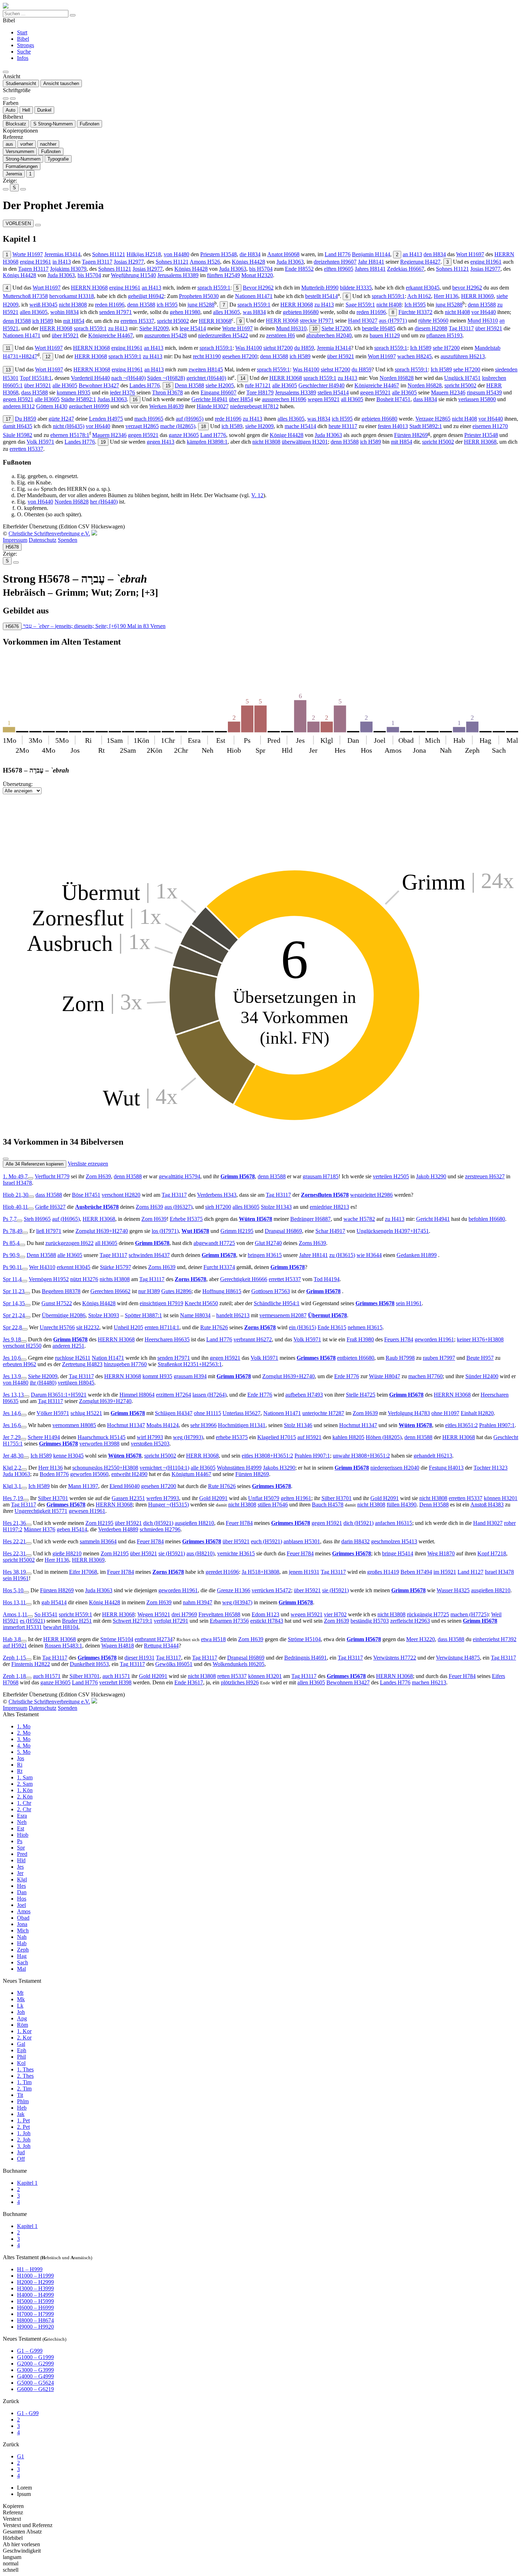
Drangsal (283, 1231)
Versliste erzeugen (88, 1164)
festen (393, 426)
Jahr (371, 262)
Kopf (492, 1553)
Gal (21, 2044)
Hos (22, 1899)
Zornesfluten (325, 1195)
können (501, 1498)
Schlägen (174, 1413)
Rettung (161, 1646)
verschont (121, 1195)
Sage (360, 305)
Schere (44, 1437)
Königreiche (111, 335)
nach (128, 378)
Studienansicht (21, 83)
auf (190, 419)
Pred (22, 1854)
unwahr (361, 1456)
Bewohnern (348, 1682)
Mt (20, 1993)
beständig (370, 1621)
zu (324, 305)
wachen (414, 356)
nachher (48, 144)
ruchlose (73, 1358)
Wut (195, 1231)
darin (355, 1541)
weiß (43, 305)
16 (135, 400)
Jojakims (68, 269)
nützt (84, 1279)
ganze (184, 435)
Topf (36, 378)
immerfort (22, 1627)
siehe (220, 385)
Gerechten (110, 1291)
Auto (10, 110)
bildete (356, 288)
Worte (28, 254)
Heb (22, 2108)
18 (203, 426)
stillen (273, 1505)
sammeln (98, 1541)
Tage (113, 1255)
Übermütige (64, 1315)
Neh (22, 1822)
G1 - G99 (28, 2413)
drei (184, 1614)
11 (8, 348)
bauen (385, 335)
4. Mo (24, 1746)
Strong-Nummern (53, 124)
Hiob (23, 1835)
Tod (327, 1279)
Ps (20, 1841)
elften (339, 269)
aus (9, 144)
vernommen (74, 1425)
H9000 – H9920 (35, 2327)
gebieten (301, 312)
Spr (21, 1848)
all (352, 399)
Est (21, 1828)
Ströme (117, 1639)
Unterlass (242, 1413)
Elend (125, 1486)
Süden (166, 378)
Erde (347, 1376)
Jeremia (14, 174)
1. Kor (24, 2031)
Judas (112, 399)
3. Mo (24, 1739)
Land (338, 254)
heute (343, 426)
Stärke (116, 1267)
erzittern (173, 1395)
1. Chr (24, 1803)
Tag (461, 328)
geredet (222, 1572)
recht (207, 356)
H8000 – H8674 (35, 2320)
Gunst (57, 1303)
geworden (434, 1339)
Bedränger (310, 1219)
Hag (22, 1956)
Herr (446, 296)
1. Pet (23, 2120)
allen (34, 312)
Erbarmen (229, 1621)
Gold (213, 1498)
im (445, 1572)
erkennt (74, 1267)
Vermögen (49, 1279)
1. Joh (24, 2133)
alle (65, 385)
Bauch (328, 1505)
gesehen (240, 356)
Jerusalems (178, 275)
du (304, 348)
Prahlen (497, 1425)
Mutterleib (320, 288)
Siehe (154, 328)
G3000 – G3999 (35, 2370)
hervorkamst (72, 296)
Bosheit (393, 399)
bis (261, 269)
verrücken (271, 1590)
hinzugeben (125, 1364)
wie (369, 1255)
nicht (73, 305)
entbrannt (154, 1639)
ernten (162, 1327)
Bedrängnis (306, 1658)
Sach (23, 1962)
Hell (26, 110)
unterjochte (323, 1413)
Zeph (23, 1950)
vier (335, 1614)
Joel (21, 1905)
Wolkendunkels (239, 1664)
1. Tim (24, 2082)
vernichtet (164, 1468)
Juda (290, 262)
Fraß (360, 1339)
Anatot (283, 254)
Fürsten (411, 435)
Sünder (482, 1376)
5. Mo (24, 1752)
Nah (22, 1937)
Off (21, 2159)
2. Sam (25, 1784)
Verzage (433, 419)
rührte (433, 321)
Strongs (26, 45)
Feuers (399, 1339)
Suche (24, 52)
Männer (40, 1529)
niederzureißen (223, 335)
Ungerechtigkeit (41, 1511)
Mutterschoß (25, 296)
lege (193, 328)
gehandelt (433, 1456)
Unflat (264, 1498)
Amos (24, 1911)
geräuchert (89, 406)
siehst (278, 348)
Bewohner (99, 385)
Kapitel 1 (27, 2183)
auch (47, 1676)
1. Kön (25, 1790)
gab (54, 1602)
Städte (79, 399)
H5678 (12, 547)
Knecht (201, 1303)
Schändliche (277, 1303)
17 (8, 419)
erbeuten (19, 1364)
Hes (21, 1886)
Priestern (219, 254)
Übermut (327, 1315)
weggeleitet (371, 1195)
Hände (213, 406)
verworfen (99, 1444)
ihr (43, 1383)
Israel (17, 1183)
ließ (49, 1231)
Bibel (23, 39)
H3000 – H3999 (35, 2288)
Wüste (385, 1376)
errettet (285, 1279)
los (165, 1231)
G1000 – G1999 (35, 2357)
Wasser (453, 1590)
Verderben (118, 1529)
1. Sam (25, 1777)
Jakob (431, 1176)
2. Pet (23, 2127)
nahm (198, 1602)
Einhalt (477, 1413)
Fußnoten (89, 124)
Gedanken (417, 1255)
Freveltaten (219, 1614)
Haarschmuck (102, 1437)
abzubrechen (329, 335)
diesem (431, 328)
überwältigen (305, 442)
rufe (258, 385)
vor (484, 312)
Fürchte (415, 312)
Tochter (491, 1468)
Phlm (23, 2101)
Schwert (133, 1621)
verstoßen (150, 1444)
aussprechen (284, 399)
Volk (40, 442)
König (105, 1602)
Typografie (58, 159)
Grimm (238, 1176)
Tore (260, 392)
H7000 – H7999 (35, 2314)
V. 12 (257, 495)
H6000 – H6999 (35, 2308)
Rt (20, 1771)
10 (315, 329)
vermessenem (283, 1315)
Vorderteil (90, 378)
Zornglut (102, 1231)
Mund (483, 321)
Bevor (258, 288)
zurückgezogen (69, 1243)
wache (359, 1219)
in (62, 262)
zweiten (206, 369)
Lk (20, 2006)
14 (243, 378)
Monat (257, 275)
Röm (23, 2025)
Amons (205, 262)
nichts (115, 1279)
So (46, 1614)
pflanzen (444, 335)
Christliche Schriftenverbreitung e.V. (49, 534)
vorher (27, 144)
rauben (439, 1358)
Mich (23, 1930)
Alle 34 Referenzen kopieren (35, 1164)
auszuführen (463, 356)
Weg (441, 1553)
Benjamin (371, 254)
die (250, 254)
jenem (304, 1572)
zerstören (281, 335)
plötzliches (240, 1682)
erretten (137, 321)
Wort (470, 254)
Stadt (426, 426)
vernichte (236, 1553)
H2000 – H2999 (35, 2282)
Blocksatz (16, 124)
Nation (108, 1358)
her (104, 502)
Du (26, 419)
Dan (22, 1892)
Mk (21, 1999)
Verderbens (217, 1195)
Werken (166, 406)
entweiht (129, 1474)
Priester (481, 435)
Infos (23, 58)
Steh (37, 1219)
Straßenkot (190, 1364)
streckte (317, 321)
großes (383, 1572)
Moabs (163, 1425)
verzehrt (115, 1682)
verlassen (477, 399)
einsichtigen (161, 1303)
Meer (421, 1639)
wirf (150, 1437)
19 (103, 442)
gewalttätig (180, 1176)
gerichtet (206, 378)
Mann (83, 1486)
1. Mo (24, 1726)
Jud (21, 2152)
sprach (214, 288)
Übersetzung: (18, 784)
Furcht (219, 1267)
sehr (203, 1425)
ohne (208, 1413)
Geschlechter (321, 385)
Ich (415, 305)
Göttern (52, 406)
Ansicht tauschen (61, 83)
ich (167, 305)
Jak (21, 2114)
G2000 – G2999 (35, 2364)
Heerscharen (167, 1339)
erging (35, 262)
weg (188, 1437)
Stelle (361, 1395)
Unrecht (57, 1327)
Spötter (143, 1315)
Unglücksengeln (393, 1231)
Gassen (128, 1498)
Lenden (106, 419)
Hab (22, 1943)
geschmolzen (394, 1541)
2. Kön (25, 1797)
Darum (59, 1395)
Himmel (137, 1395)
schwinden (149, 1255)
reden (110, 305)
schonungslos (105, 1468)
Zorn (98, 1176)
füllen (402, 1505)
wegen (324, 399)
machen (425, 1376)
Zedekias (406, 269)
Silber (53, 1498)
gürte (61, 419)
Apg (22, 2018)
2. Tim (24, 2089)
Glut (268, 1243)
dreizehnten (335, 262)
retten (232, 1676)
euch (267, 1541)
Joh (21, 2012)
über (489, 328)
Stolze (276, 1207)
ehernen (70, 435)
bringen (265, 1255)
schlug (86, 1413)
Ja (260, 1572)
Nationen (254, 296)
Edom (265, 1614)
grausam (321, 1176)
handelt (233, 1315)
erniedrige (329, 1207)
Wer (42, 1267)
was (254, 312)
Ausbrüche (97, 1207)
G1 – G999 (30, 2351)
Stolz (298, 1425)
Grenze (234, 1590)
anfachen (394, 1523)
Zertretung (82, 1364)
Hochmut (126, 1425)
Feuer (239, 1523)
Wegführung (133, 275)
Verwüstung (458, 1658)
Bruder (77, 1621)
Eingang (219, 392)
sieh (218, 1207)
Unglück (462, 378)
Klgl (22, 1879)
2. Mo (24, 1733)
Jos (21, 1758)
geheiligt (146, 296)
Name (195, 1315)
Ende (299, 269)
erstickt (267, 1621)
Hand (363, 321)
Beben (416, 1572)
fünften (223, 275)
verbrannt (253, 1339)
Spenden (68, 540)
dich (158, 1523)
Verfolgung (409, 1413)
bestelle (379, 328)
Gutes (176, 1291)
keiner (480, 1339)
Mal (21, 1969)
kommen (74, 392)
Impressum (15, 540)
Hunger (169, 1505)
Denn (189, 385)
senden (116, 312)
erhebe (232, 1437)
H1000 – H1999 (35, 2276)
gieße (67, 1553)
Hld (21, 1860)
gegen (375, 392)
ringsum (484, 392)
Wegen (154, 1614)
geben (72, 1529)
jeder (122, 392)
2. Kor (24, 2038)
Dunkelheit (89, 1664)
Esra (22, 1816)
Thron (167, 392)
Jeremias (62, 254)
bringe (398, 1553)
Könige (287, 435)
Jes (20, 1867)
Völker (53, 1413)
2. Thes (25, 2076)
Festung (446, 1468)
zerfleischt (410, 1621)
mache (178, 426)
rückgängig (428, 1614)
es (32, 1621)
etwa (213, 1639)
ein (302, 1327)
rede (228, 419)
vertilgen (76, 1383)
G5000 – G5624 (35, 2383)
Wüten (256, 1219)
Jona (22, 1924)
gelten (296, 1498)
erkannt (423, 288)
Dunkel (44, 110)
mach (149, 419)
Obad (23, 1918)
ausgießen (194, 1523)
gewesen (87, 1511)
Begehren (61, 1291)
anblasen (302, 1541)
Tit (20, 2095)
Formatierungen (22, 166)
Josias (129, 262)
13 (8, 370)
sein (409, 1303)
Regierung (420, 262)
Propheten (199, 296)
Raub (400, 1358)
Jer (20, 1873)
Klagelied (277, 1437)
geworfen (89, 1474)
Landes (145, 385)
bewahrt (61, 1627)
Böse (86, 1195)
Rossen (63, 1646)
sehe (446, 348)
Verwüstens (395, 1658)
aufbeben (304, 1395)
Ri (20, 1765)
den (435, 254)
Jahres (370, 269)
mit (74, 321)
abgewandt (214, 1243)
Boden (54, 1474)
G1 (21, 2456)
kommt (157, 1376)
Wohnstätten (239, 1468)
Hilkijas (144, 254)
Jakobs (279, 1468)
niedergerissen (395, 1468)
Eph (22, 2050)
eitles (461, 1425)
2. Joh (24, 2140)
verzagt (142, 426)
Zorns (149, 1207)
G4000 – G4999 (35, 2376)
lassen (209, 1395)
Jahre (313, 1255)
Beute (480, 1358)
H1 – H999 (30, 2269)
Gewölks (174, 1664)
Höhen (384, 1437)
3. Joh (24, 2146)
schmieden (160, 1529)
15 (168, 386)
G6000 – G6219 (35, 2389)
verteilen (391, 1176)
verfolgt (171, 1621)
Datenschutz (43, 540)
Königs (248, 262)
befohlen (487, 1219)
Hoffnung (222, 1291)
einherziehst (495, 1639)
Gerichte (209, 399)
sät (88, 1327)
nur (149, 1291)
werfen (163, 1498)
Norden (397, 378)
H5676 (12, 626)
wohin (65, 312)
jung (201, 305)
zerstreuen (485, 1176)
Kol (21, 2063)
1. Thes (25, 2069)
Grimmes (375, 1303)
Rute (214, 1327)
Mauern (448, 392)
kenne (68, 1456)
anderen (19, 406)
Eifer (83, 1572)
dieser (139, 1658)
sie (172, 1553)
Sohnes (109, 254)
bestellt (321, 296)
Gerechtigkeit (244, 1279)
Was (249, 348)
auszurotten (166, 335)
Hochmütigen (242, 1425)
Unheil (128, 1327)
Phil (21, 2057)
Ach (419, 296)
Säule (18, 435)
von (177, 254)
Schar (330, 1231)
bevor (467, 288)
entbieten (356, 1358)
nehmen (365, 1327)
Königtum (191, 1474)
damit (18, 426)
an (412, 254)
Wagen (118, 1646)
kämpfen (207, 442)
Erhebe (186, 1219)
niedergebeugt (254, 406)
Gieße (50, 1207)
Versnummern (20, 151)
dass (35, 392)
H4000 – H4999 (35, 2295)
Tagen (97, 262)
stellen (333, 392)
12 (48, 357)
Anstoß (487, 1505)
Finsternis (31, 1664)
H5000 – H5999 (35, 2301)
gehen (185, 312)
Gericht (433, 1219)
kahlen (348, 1437)
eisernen (490, 426)
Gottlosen (271, 1291)
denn (141, 305)
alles (226, 312)
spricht (173, 321)
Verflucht (52, 1176)
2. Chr (24, 1809)
